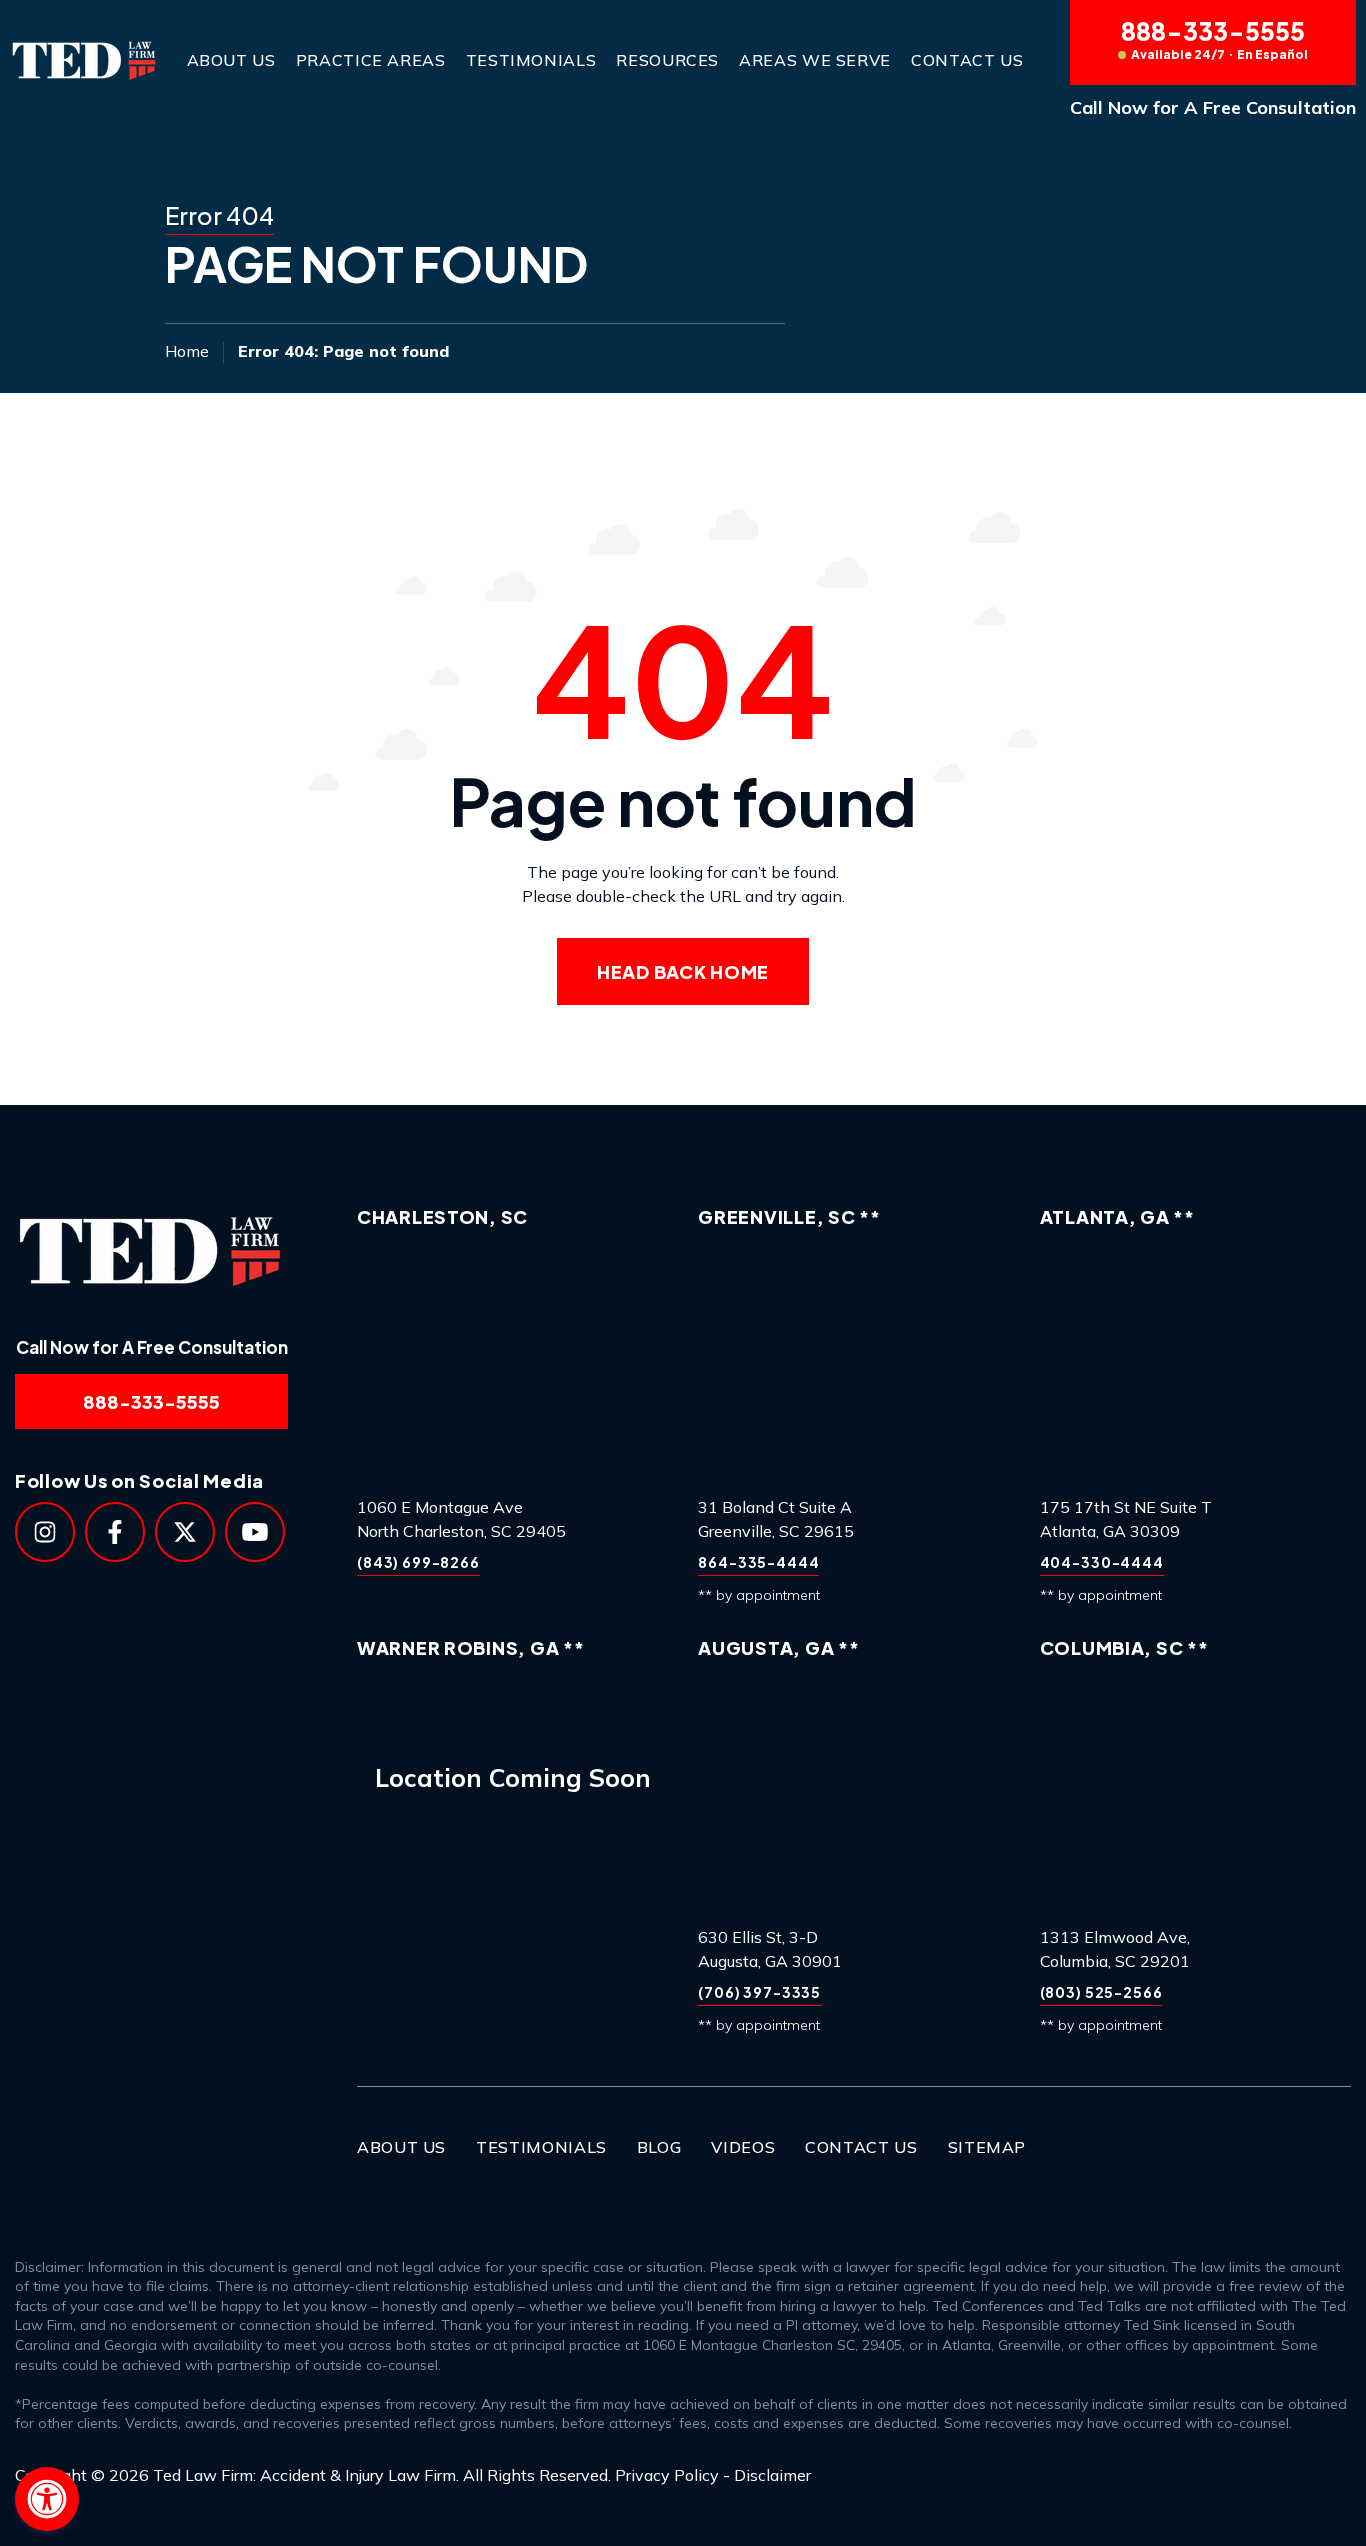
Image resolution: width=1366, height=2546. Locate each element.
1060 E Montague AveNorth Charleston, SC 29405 (461, 1519)
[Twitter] (185, 1532)
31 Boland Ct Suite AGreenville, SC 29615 (776, 1519)
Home (187, 351)
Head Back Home (683, 971)
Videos (743, 2147)
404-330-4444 (1102, 1562)
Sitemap (987, 2147)
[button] (47, 2499)
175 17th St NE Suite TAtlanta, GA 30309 (1126, 1519)
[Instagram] (45, 1532)
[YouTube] (255, 1532)
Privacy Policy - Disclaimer (713, 2475)
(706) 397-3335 (759, 1992)
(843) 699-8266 (418, 1562)
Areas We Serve (815, 60)
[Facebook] (115, 1532)
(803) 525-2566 (1101, 1992)
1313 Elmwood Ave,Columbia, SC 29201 (1115, 1949)
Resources (667, 60)
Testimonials (531, 60)
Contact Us (967, 60)
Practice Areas (371, 60)
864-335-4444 (758, 1562)
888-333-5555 (1214, 39)
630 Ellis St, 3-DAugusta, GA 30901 (770, 1949)
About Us (231, 60)
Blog (659, 2147)
